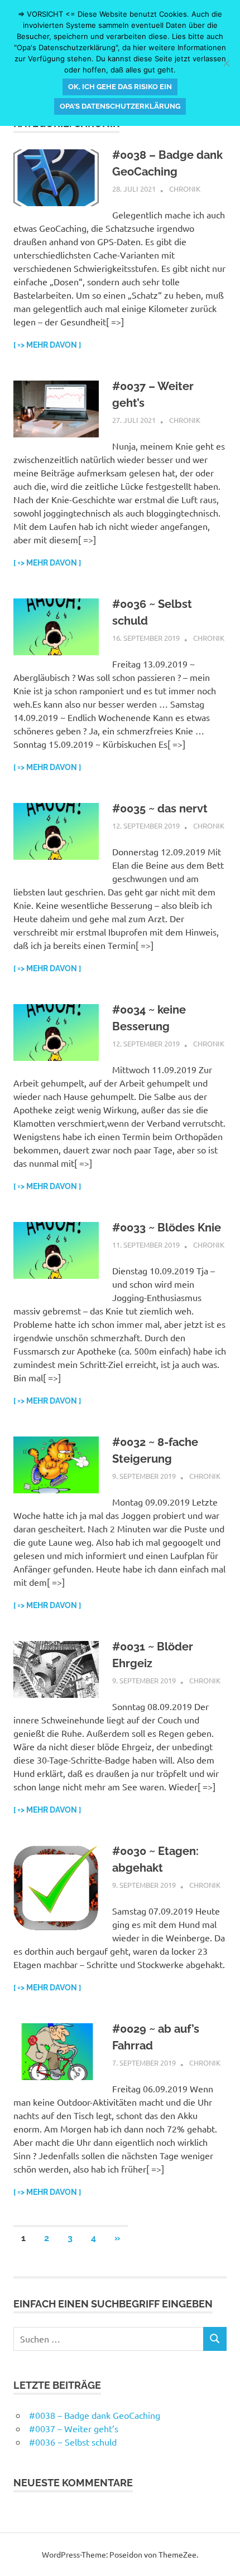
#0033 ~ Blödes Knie (167, 1228)
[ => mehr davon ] (47, 345)
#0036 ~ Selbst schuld (73, 2442)
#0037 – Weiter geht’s (74, 2428)
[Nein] (226, 63)
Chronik (185, 189)
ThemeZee (177, 2554)
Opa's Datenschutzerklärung (120, 106)
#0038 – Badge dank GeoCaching (95, 2415)
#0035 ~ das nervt (160, 809)
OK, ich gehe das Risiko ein (120, 87)
